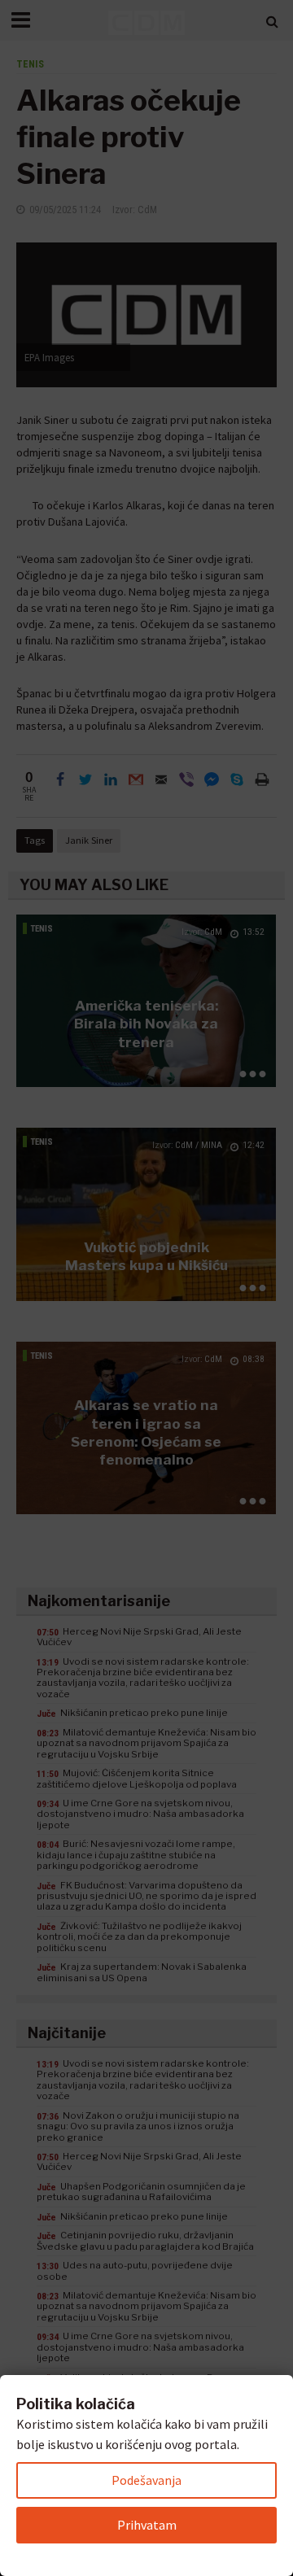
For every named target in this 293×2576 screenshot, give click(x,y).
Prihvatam (147, 2525)
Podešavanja (146, 2480)
